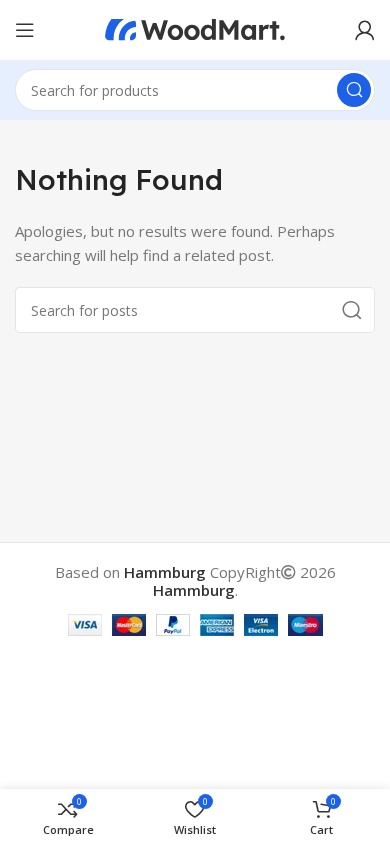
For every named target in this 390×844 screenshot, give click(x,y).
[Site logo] (195, 28)
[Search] (354, 90)
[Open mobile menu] (25, 30)
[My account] (365, 30)
